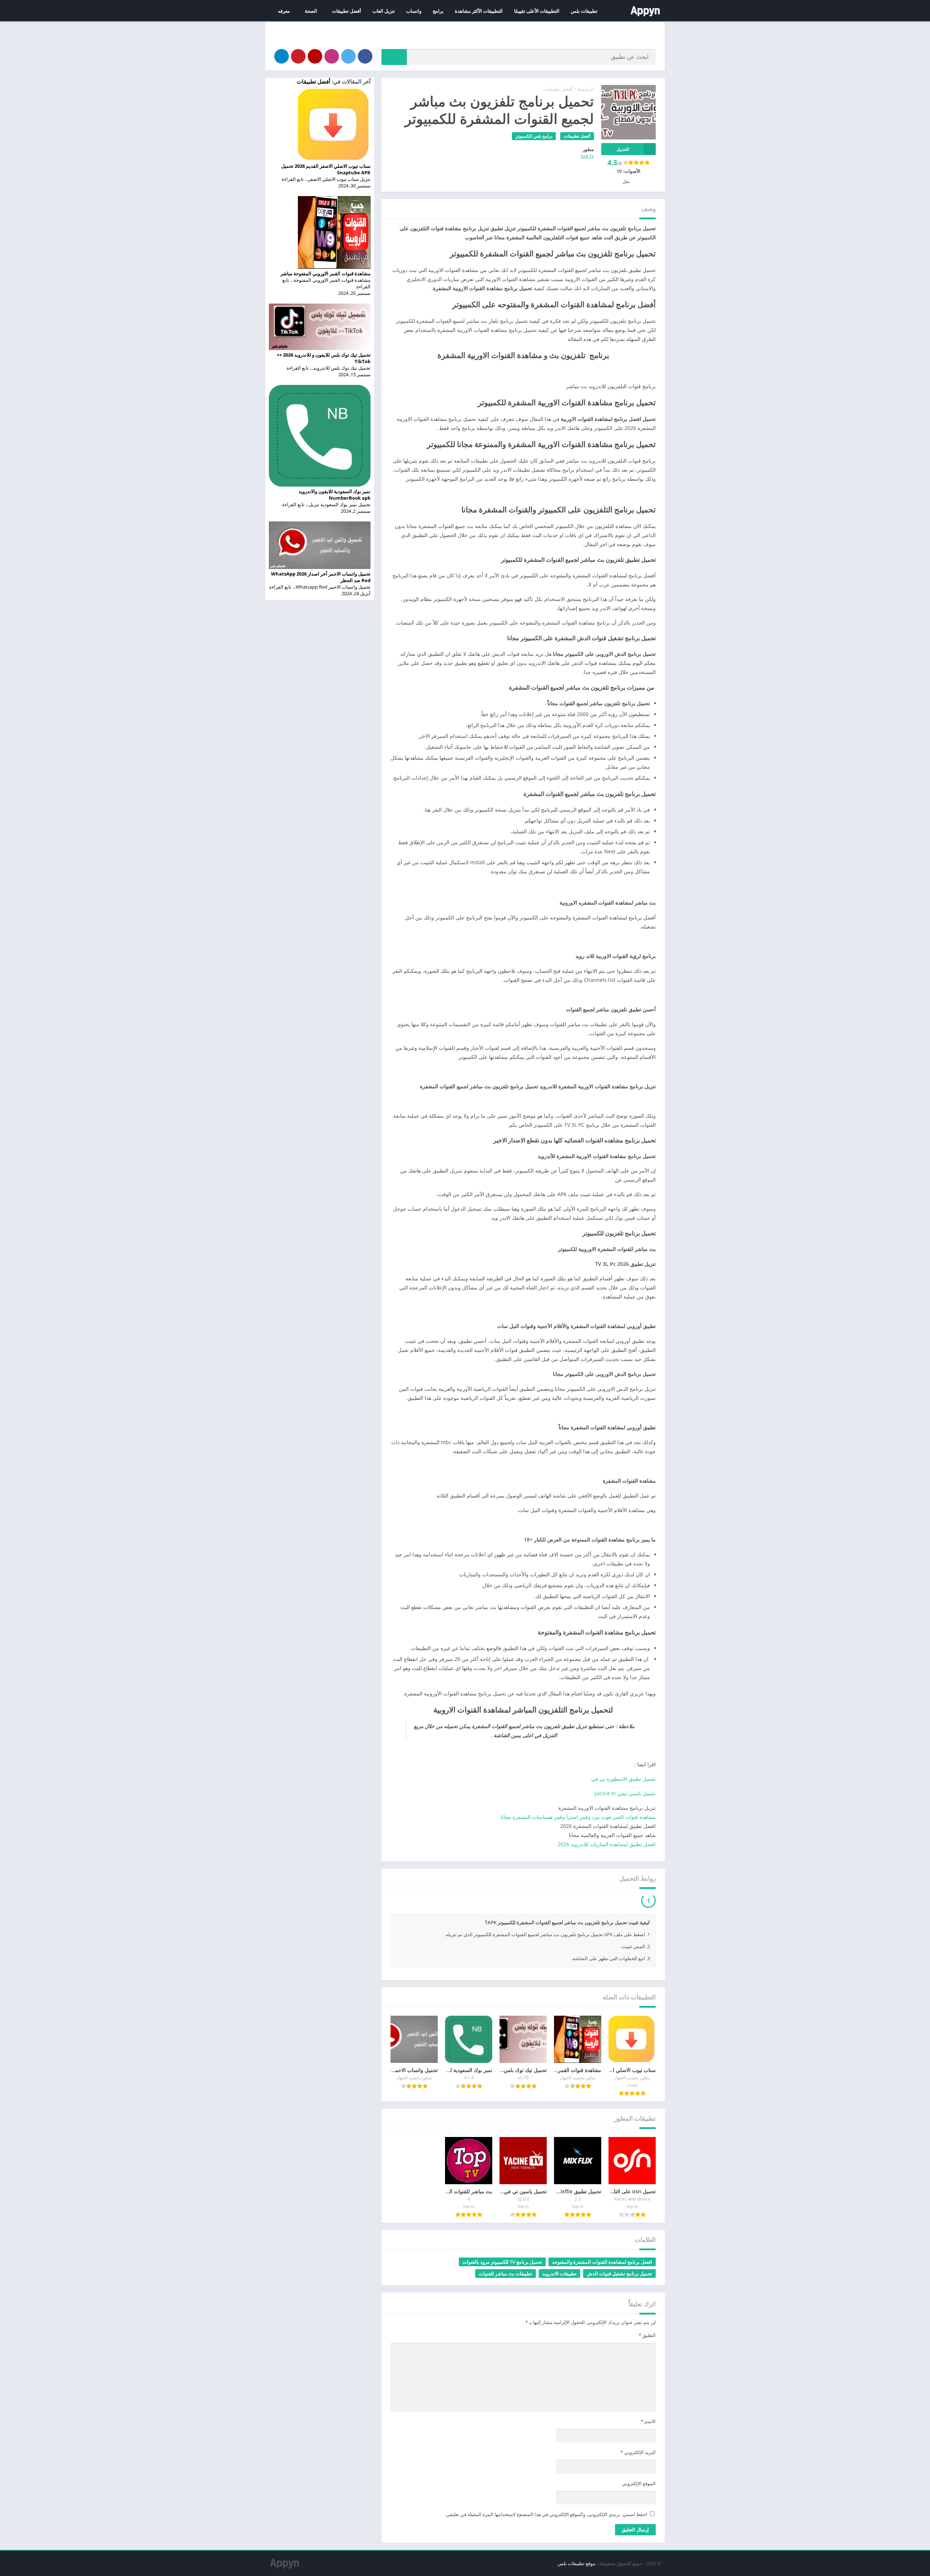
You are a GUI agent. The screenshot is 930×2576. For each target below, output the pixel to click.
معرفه (284, 11)
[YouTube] (315, 56)
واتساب (414, 11)
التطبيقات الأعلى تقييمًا (537, 11)
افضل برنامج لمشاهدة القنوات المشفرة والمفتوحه (602, 2264)
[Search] (394, 57)
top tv (587, 156)
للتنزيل (623, 149)
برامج (438, 11)
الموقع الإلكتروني (639, 2485)
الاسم (648, 2423)
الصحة (311, 11)
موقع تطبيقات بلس (577, 2565)
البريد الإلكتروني (638, 2454)
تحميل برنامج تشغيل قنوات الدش (619, 2275)
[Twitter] (348, 56)
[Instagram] (332, 56)
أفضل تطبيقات (347, 11)
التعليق (647, 2337)
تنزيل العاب (384, 11)
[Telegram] (282, 56)
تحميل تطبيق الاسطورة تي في (623, 1779)
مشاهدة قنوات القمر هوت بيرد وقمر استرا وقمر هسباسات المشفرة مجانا (578, 1817)
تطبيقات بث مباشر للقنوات (506, 2275)
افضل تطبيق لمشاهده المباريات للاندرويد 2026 (607, 1844)
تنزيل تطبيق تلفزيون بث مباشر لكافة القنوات (588, 1901)
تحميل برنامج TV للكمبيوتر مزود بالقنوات (502, 2264)
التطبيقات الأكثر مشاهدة (479, 11)
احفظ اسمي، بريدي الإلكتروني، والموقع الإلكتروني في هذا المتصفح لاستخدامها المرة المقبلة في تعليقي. (546, 2516)
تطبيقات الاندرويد (559, 2275)
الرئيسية (586, 89)
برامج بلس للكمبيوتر (534, 136)
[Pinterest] (298, 56)
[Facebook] (365, 56)
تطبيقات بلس (584, 11)
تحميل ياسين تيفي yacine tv (625, 1793)
